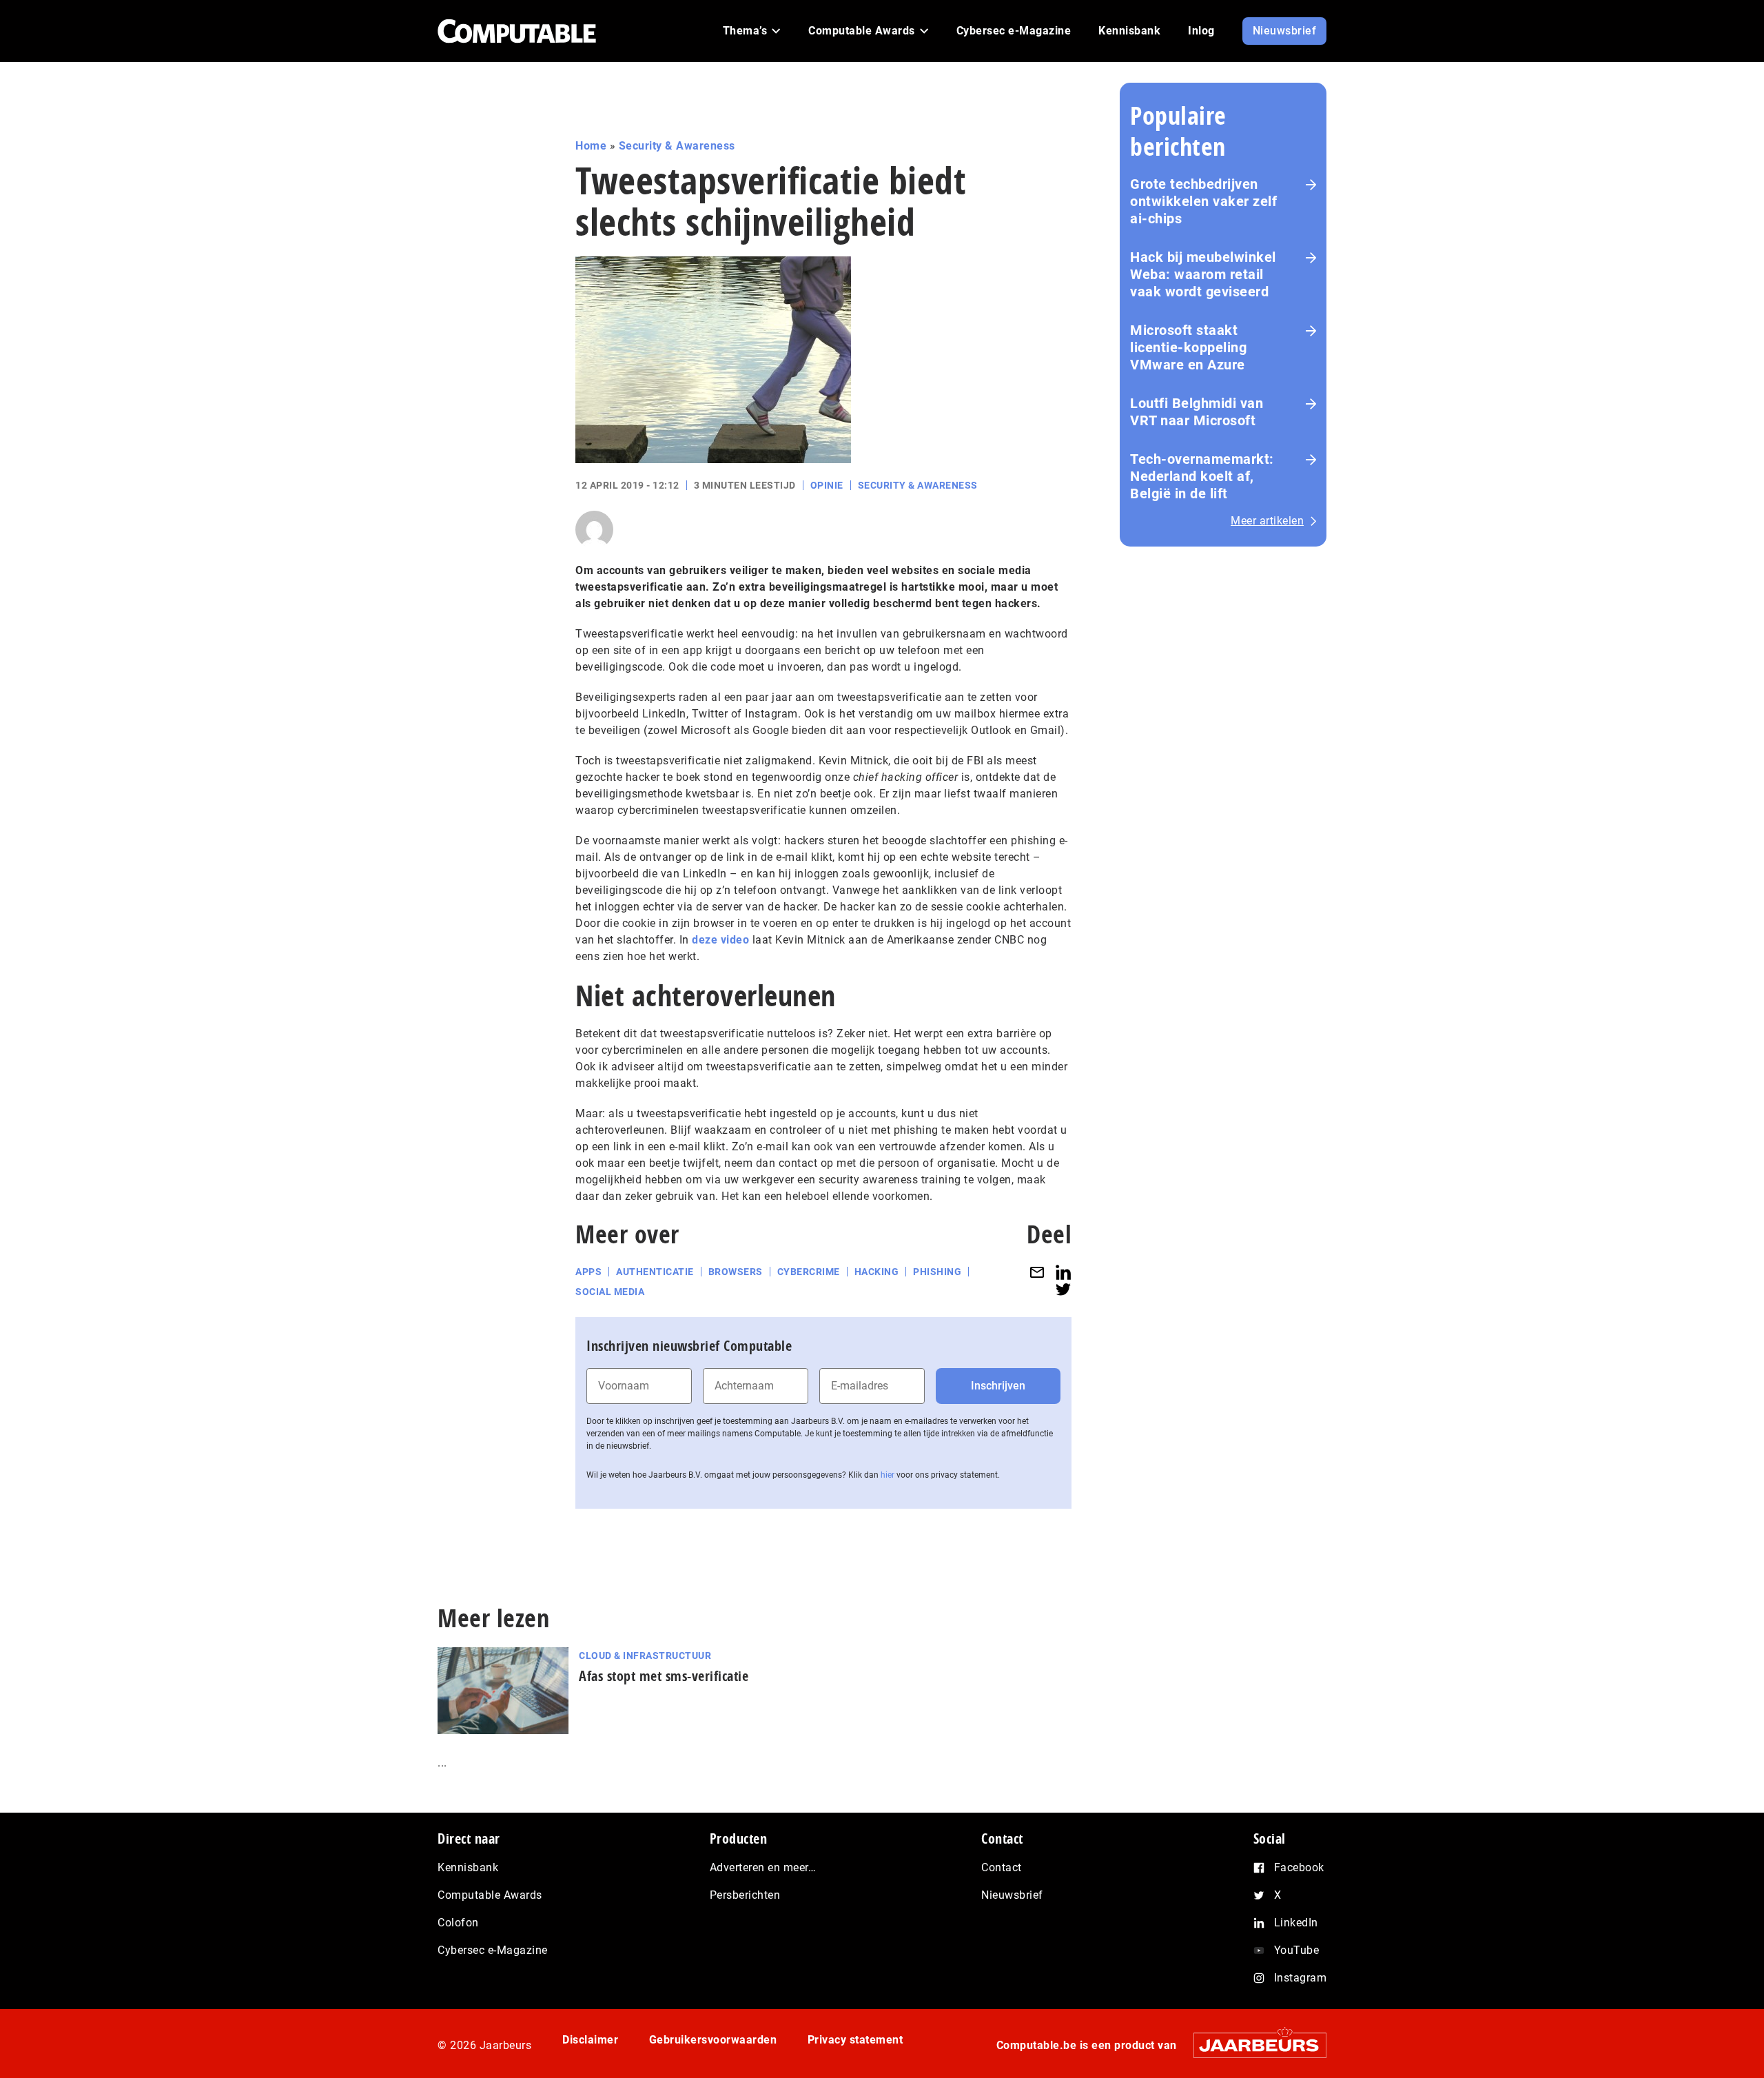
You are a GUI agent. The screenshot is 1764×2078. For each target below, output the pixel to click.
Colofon (458, 1923)
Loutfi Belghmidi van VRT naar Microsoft (1197, 412)
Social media (610, 1292)
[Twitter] (1063, 1289)
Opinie (827, 485)
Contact (1002, 1867)
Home (591, 146)
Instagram (1301, 1978)
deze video (720, 940)
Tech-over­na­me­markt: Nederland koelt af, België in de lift (1202, 476)
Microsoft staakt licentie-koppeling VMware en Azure (1188, 347)
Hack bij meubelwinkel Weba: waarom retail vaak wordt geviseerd (1203, 274)
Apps (588, 1272)
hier (888, 1475)
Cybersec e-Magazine (493, 1950)
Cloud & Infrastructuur (645, 1656)
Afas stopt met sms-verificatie (664, 1676)
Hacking (877, 1272)
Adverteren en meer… (763, 1867)
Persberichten (745, 1895)
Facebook (1299, 1867)
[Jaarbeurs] (1253, 2045)
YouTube (1297, 1950)
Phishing (937, 1272)
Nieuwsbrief (1012, 1895)
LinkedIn (1296, 1923)
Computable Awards (490, 1895)
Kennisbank (468, 1867)
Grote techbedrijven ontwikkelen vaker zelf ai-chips (1203, 201)
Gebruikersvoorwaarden (713, 2040)
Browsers (736, 1272)
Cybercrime (809, 1272)
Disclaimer (590, 2040)
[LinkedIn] (1063, 1272)
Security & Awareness (677, 146)
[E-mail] (1037, 1272)
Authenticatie (655, 1272)
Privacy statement (855, 2040)
